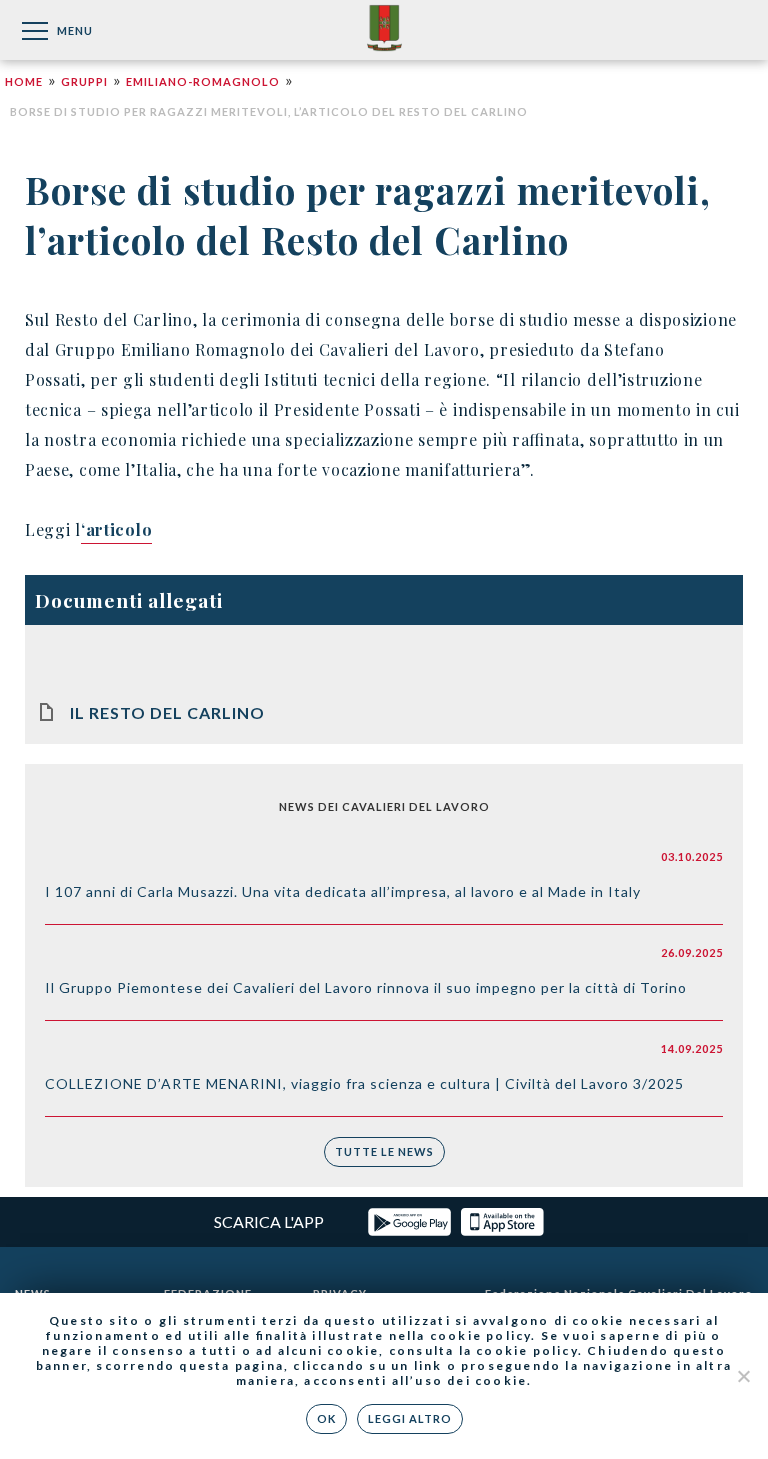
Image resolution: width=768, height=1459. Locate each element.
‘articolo (116, 529)
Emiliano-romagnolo (203, 81)
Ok (326, 1418)
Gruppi (84, 81)
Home (24, 81)
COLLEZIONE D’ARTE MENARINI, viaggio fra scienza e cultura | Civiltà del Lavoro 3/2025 (364, 1083)
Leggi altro (410, 1418)
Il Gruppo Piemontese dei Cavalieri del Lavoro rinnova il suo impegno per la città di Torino (366, 987)
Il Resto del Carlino (167, 712)
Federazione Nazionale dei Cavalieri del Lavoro (384, 29)
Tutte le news (384, 1151)
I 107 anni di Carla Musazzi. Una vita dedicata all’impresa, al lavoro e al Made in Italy (343, 891)
